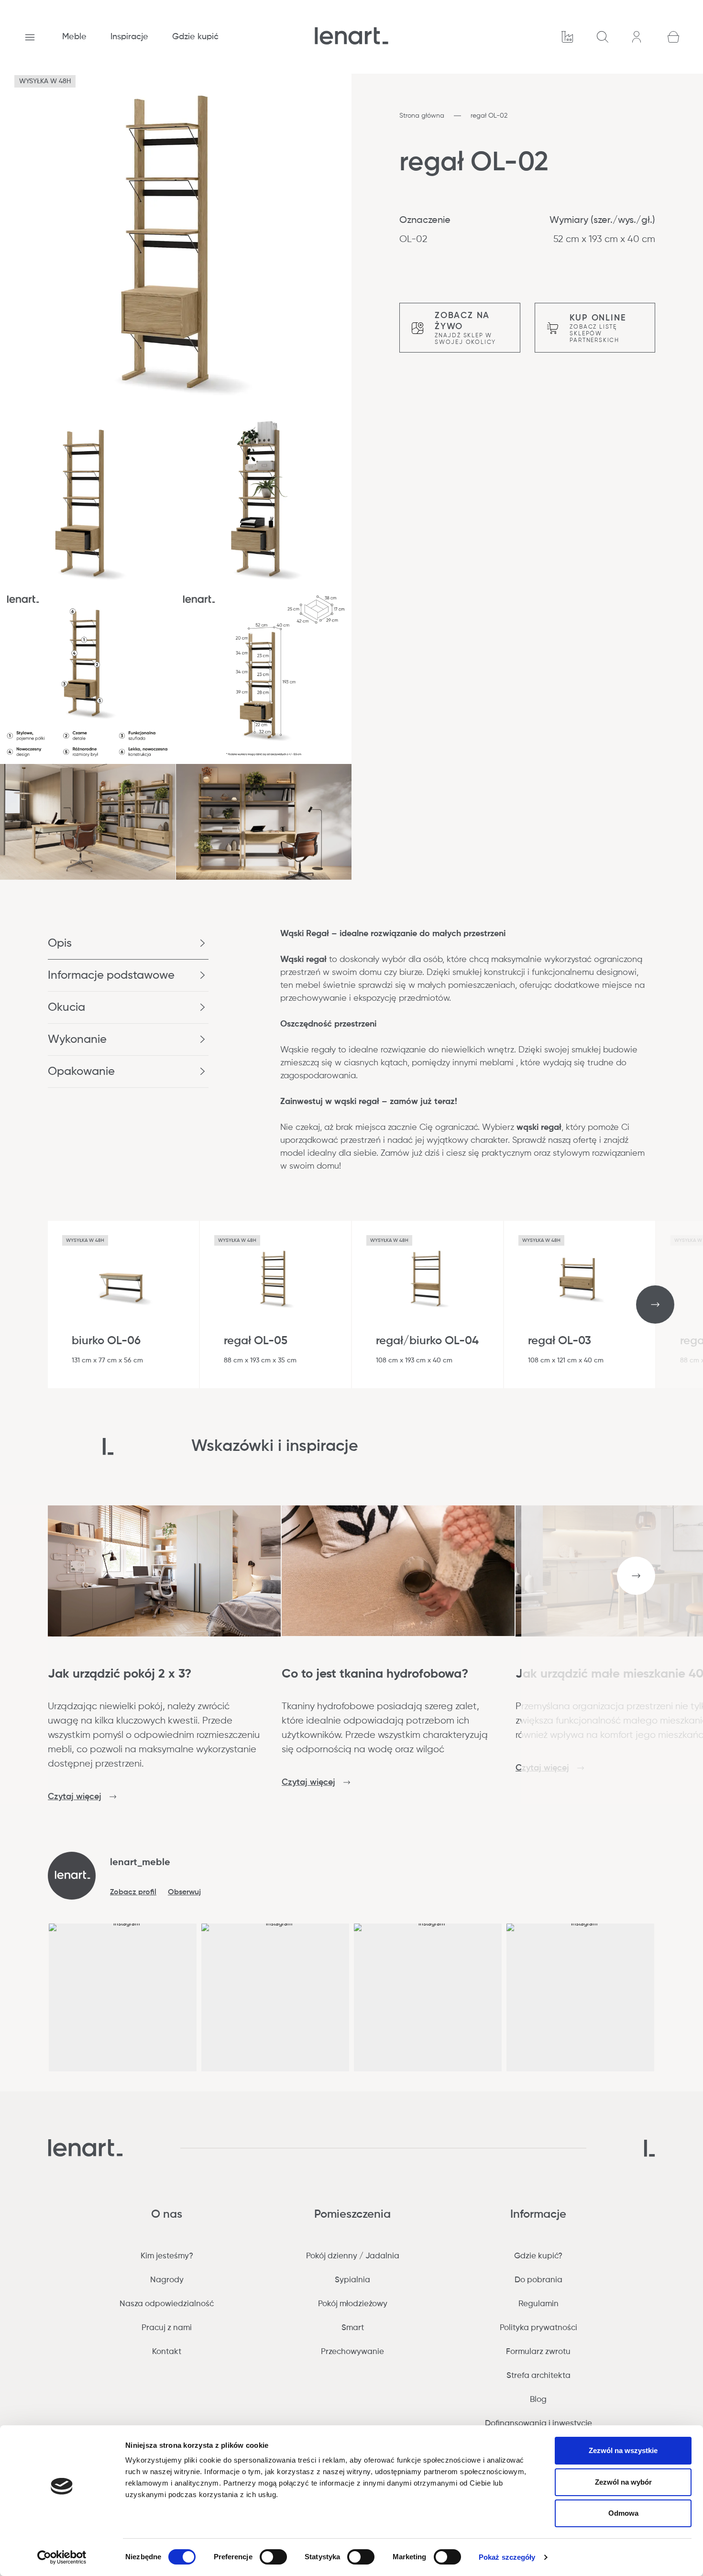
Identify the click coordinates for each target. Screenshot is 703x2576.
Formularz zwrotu (538, 2352)
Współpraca (567, 37)
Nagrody (167, 2280)
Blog (538, 2400)
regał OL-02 (489, 116)
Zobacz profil (133, 1892)
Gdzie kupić (195, 37)
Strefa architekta (538, 2376)
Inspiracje (129, 37)
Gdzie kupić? (538, 2256)
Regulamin (538, 2304)
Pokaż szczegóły (507, 2557)
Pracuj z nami (167, 2328)
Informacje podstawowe (111, 975)
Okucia (66, 1007)
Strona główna (422, 116)
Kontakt (167, 2352)
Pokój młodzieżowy (353, 2304)
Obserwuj (184, 1892)
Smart (353, 2328)
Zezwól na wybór (623, 2482)
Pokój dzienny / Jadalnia (353, 2256)
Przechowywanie (352, 2352)
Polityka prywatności (538, 2328)
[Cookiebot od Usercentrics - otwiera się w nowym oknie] (62, 2557)
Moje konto (638, 37)
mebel (308, 985)
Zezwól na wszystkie (623, 2450)
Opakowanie (81, 1072)
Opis (60, 943)
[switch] (273, 2557)
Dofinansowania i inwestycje (538, 2424)
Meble (74, 37)
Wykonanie (77, 1039)
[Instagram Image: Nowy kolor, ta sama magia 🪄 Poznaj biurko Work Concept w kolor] (580, 1997)
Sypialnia (352, 2280)
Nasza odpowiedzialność (167, 2304)
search (603, 37)
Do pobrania (538, 2280)
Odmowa (623, 2513)
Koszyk (673, 37)
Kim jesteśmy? (167, 2256)
